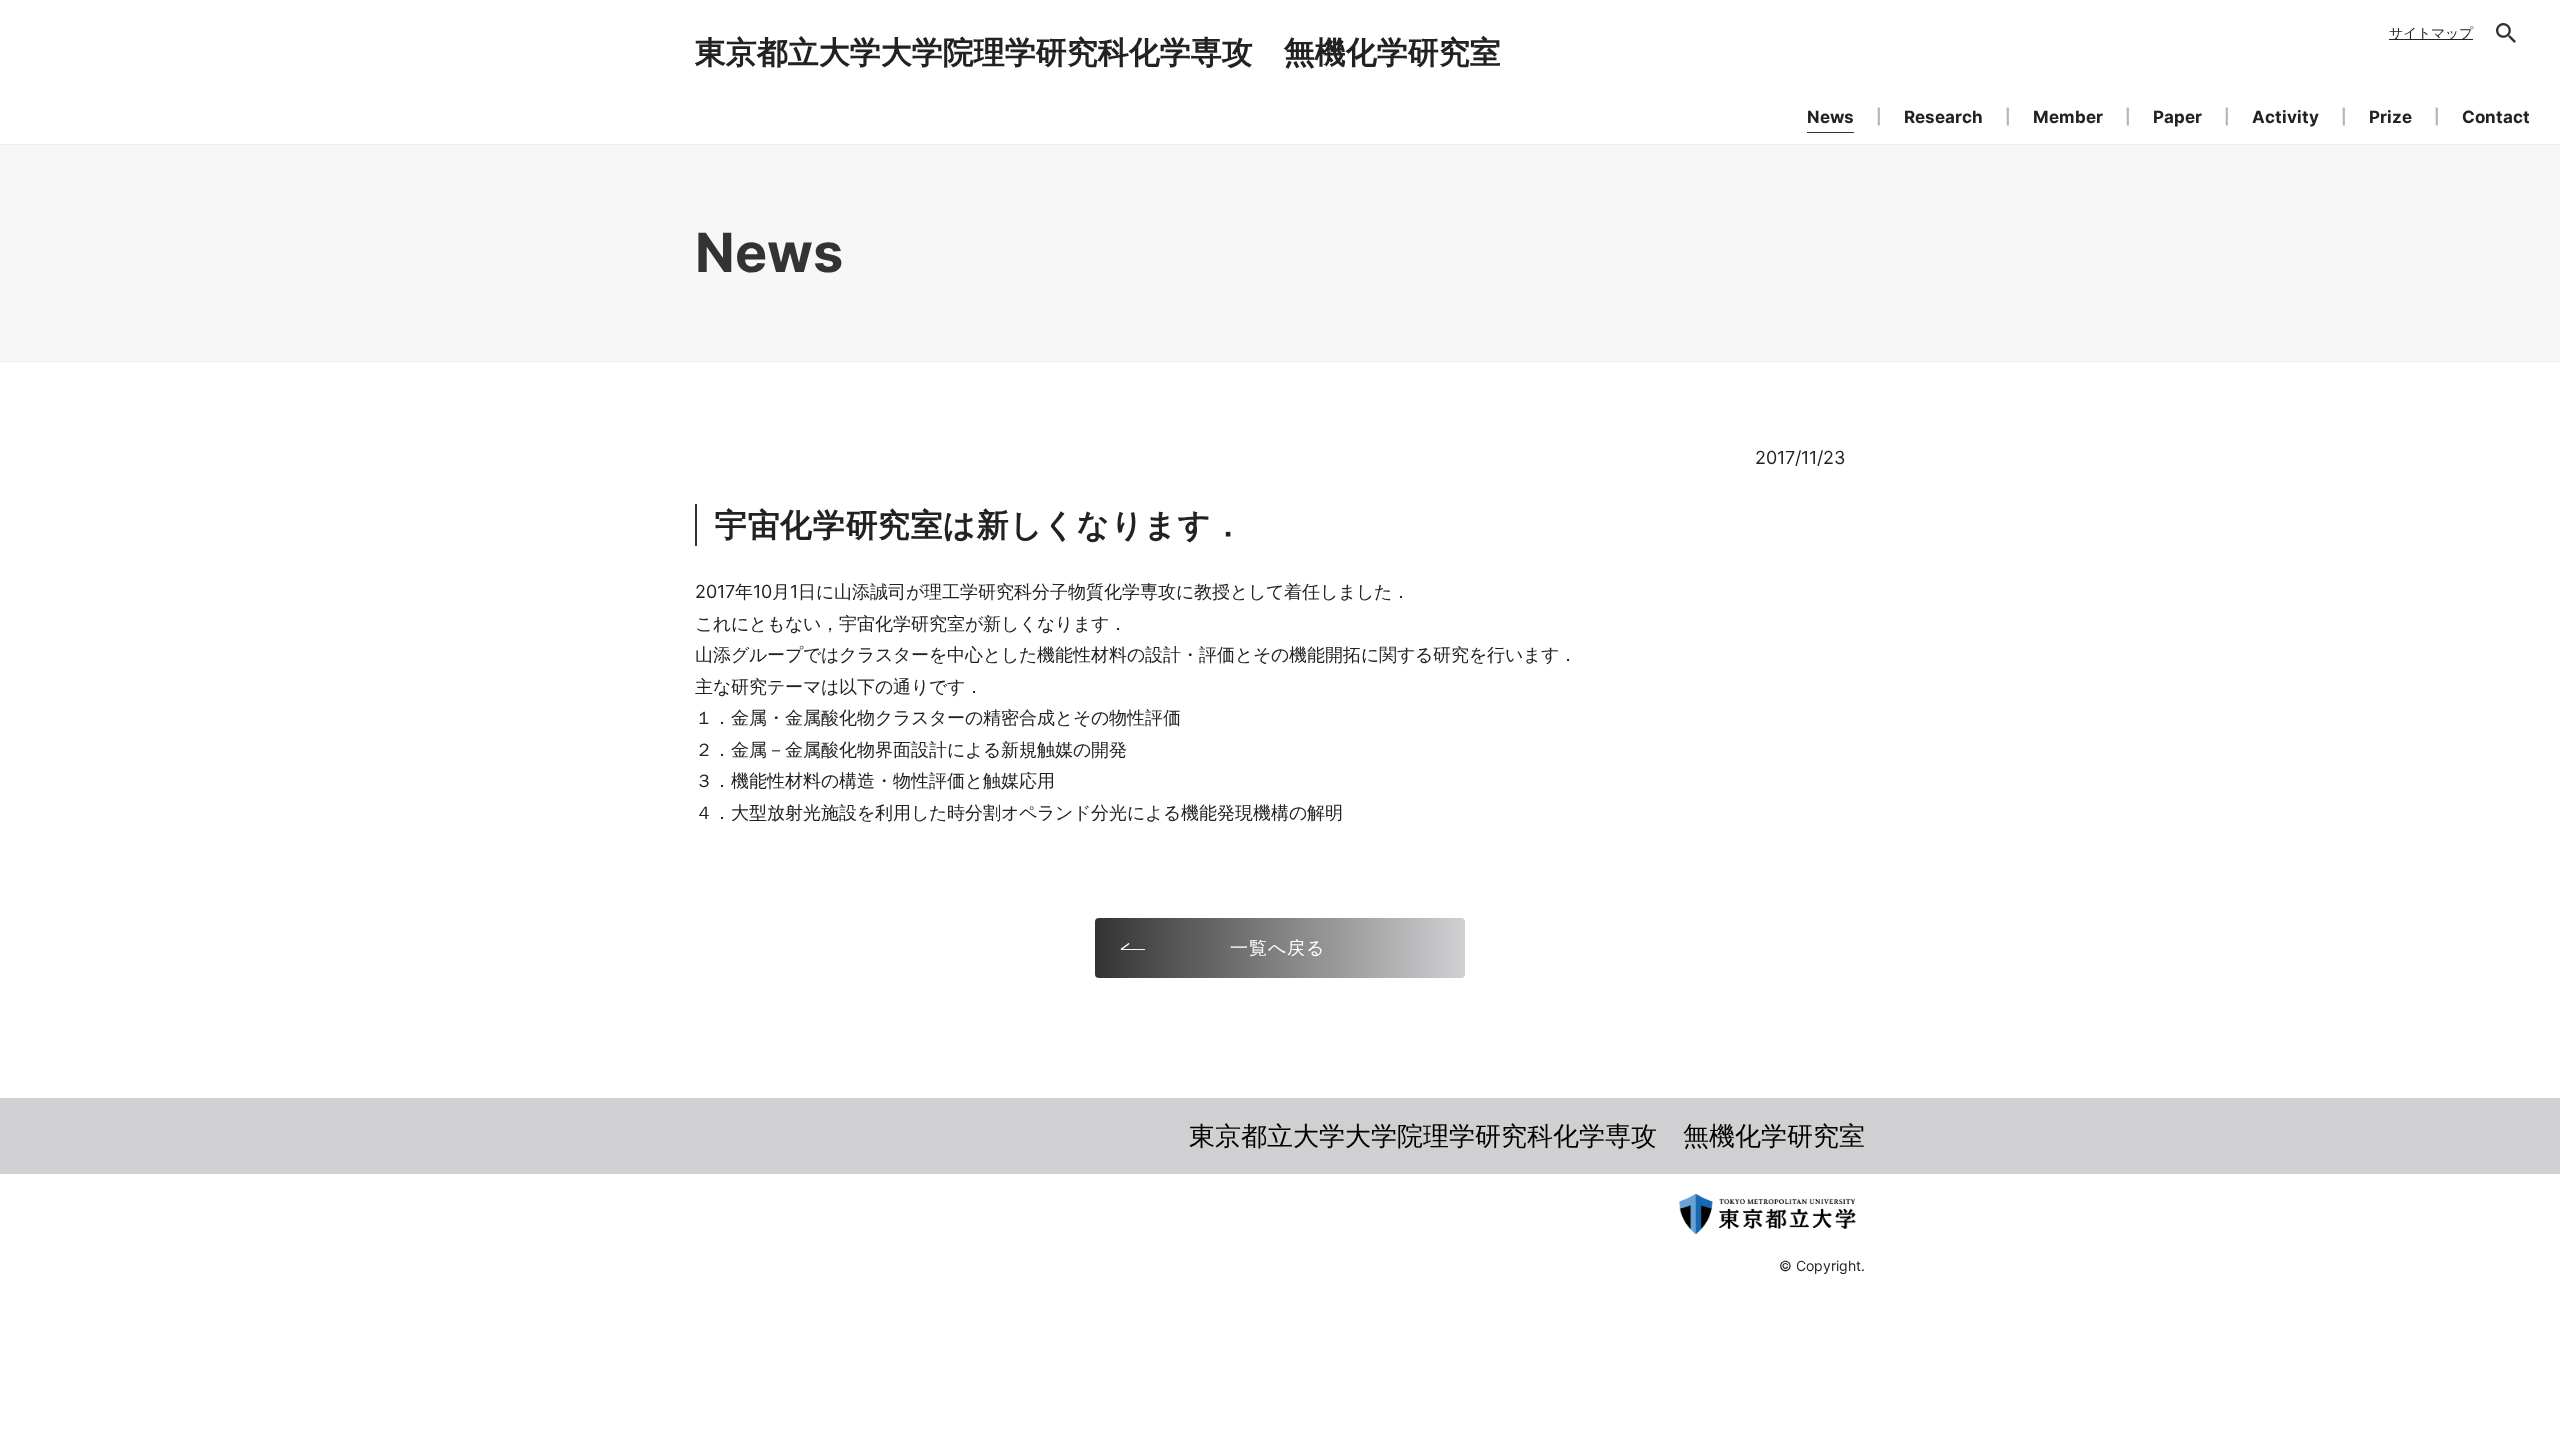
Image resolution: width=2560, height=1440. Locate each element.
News (1830, 117)
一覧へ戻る (1277, 947)
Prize (2390, 117)
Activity (2285, 117)
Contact (2496, 117)
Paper (2177, 117)
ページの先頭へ (1926, 1153)
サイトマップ (2431, 32)
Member (2068, 117)
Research (1943, 117)
